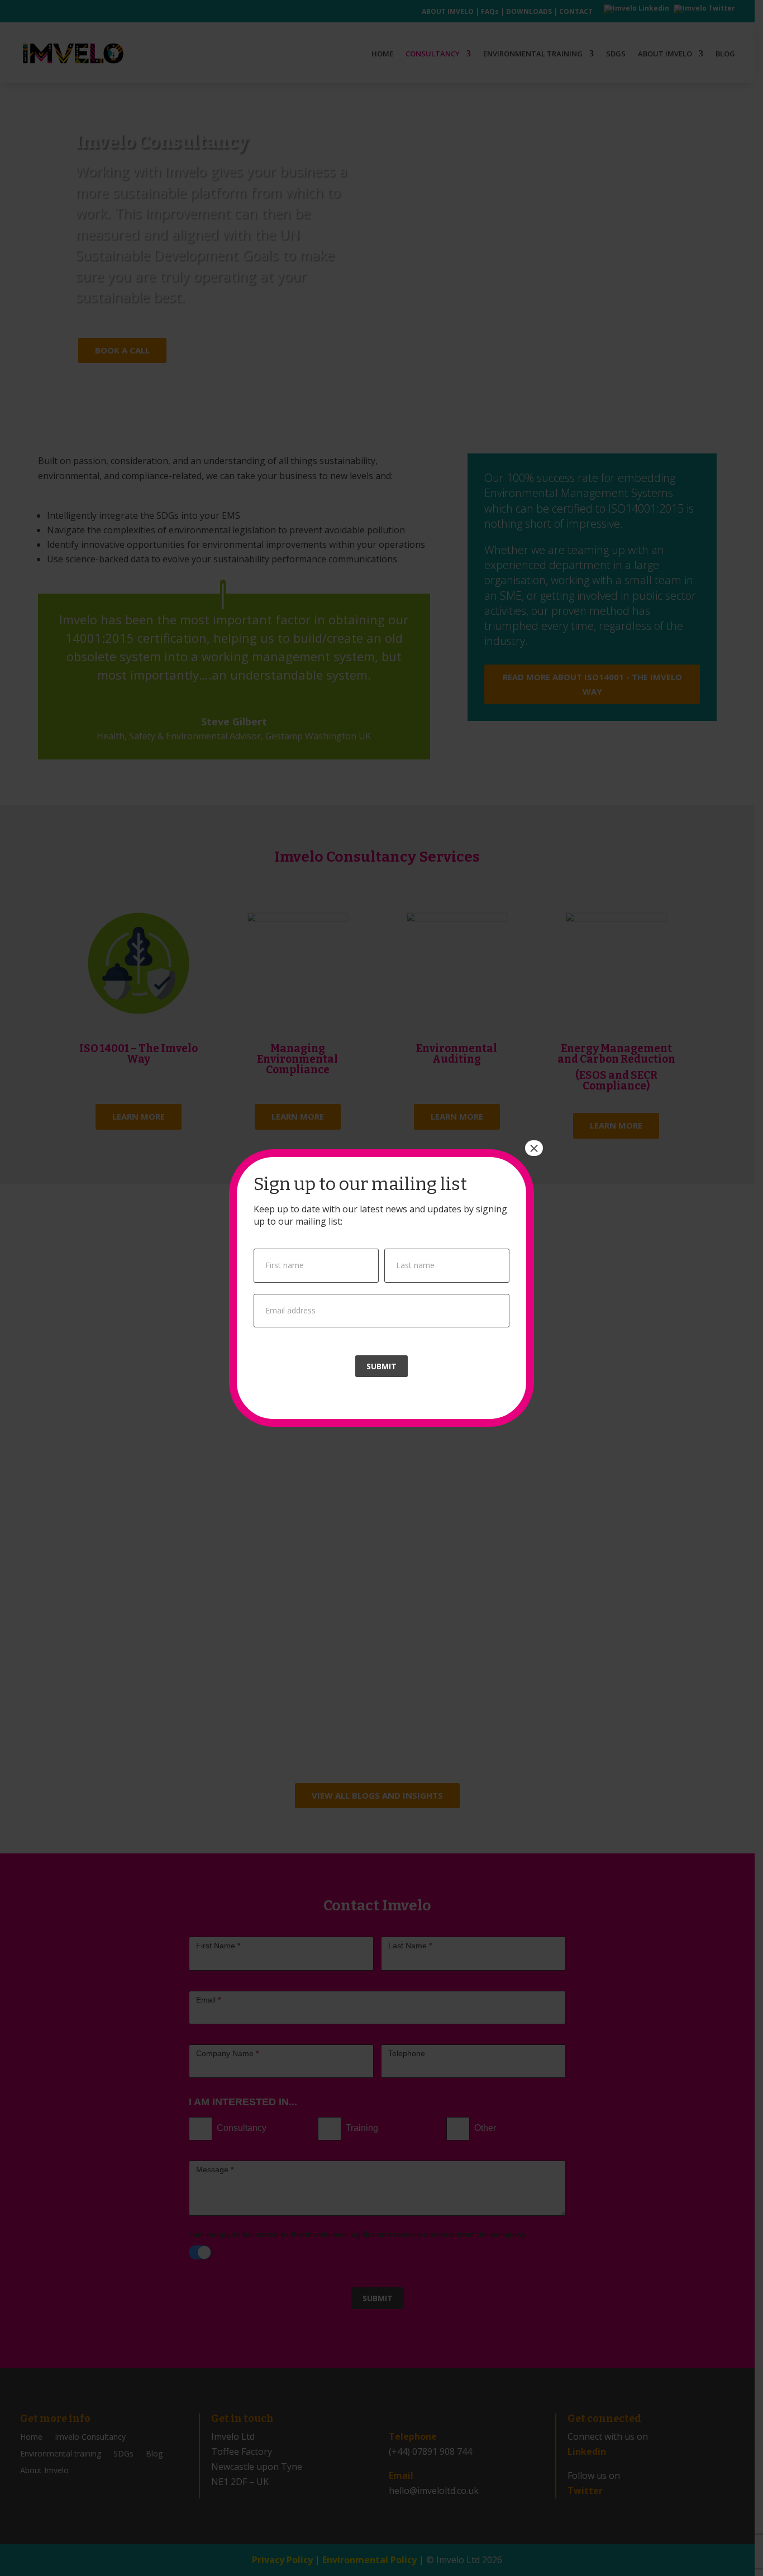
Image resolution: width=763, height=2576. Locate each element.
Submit (381, 1366)
